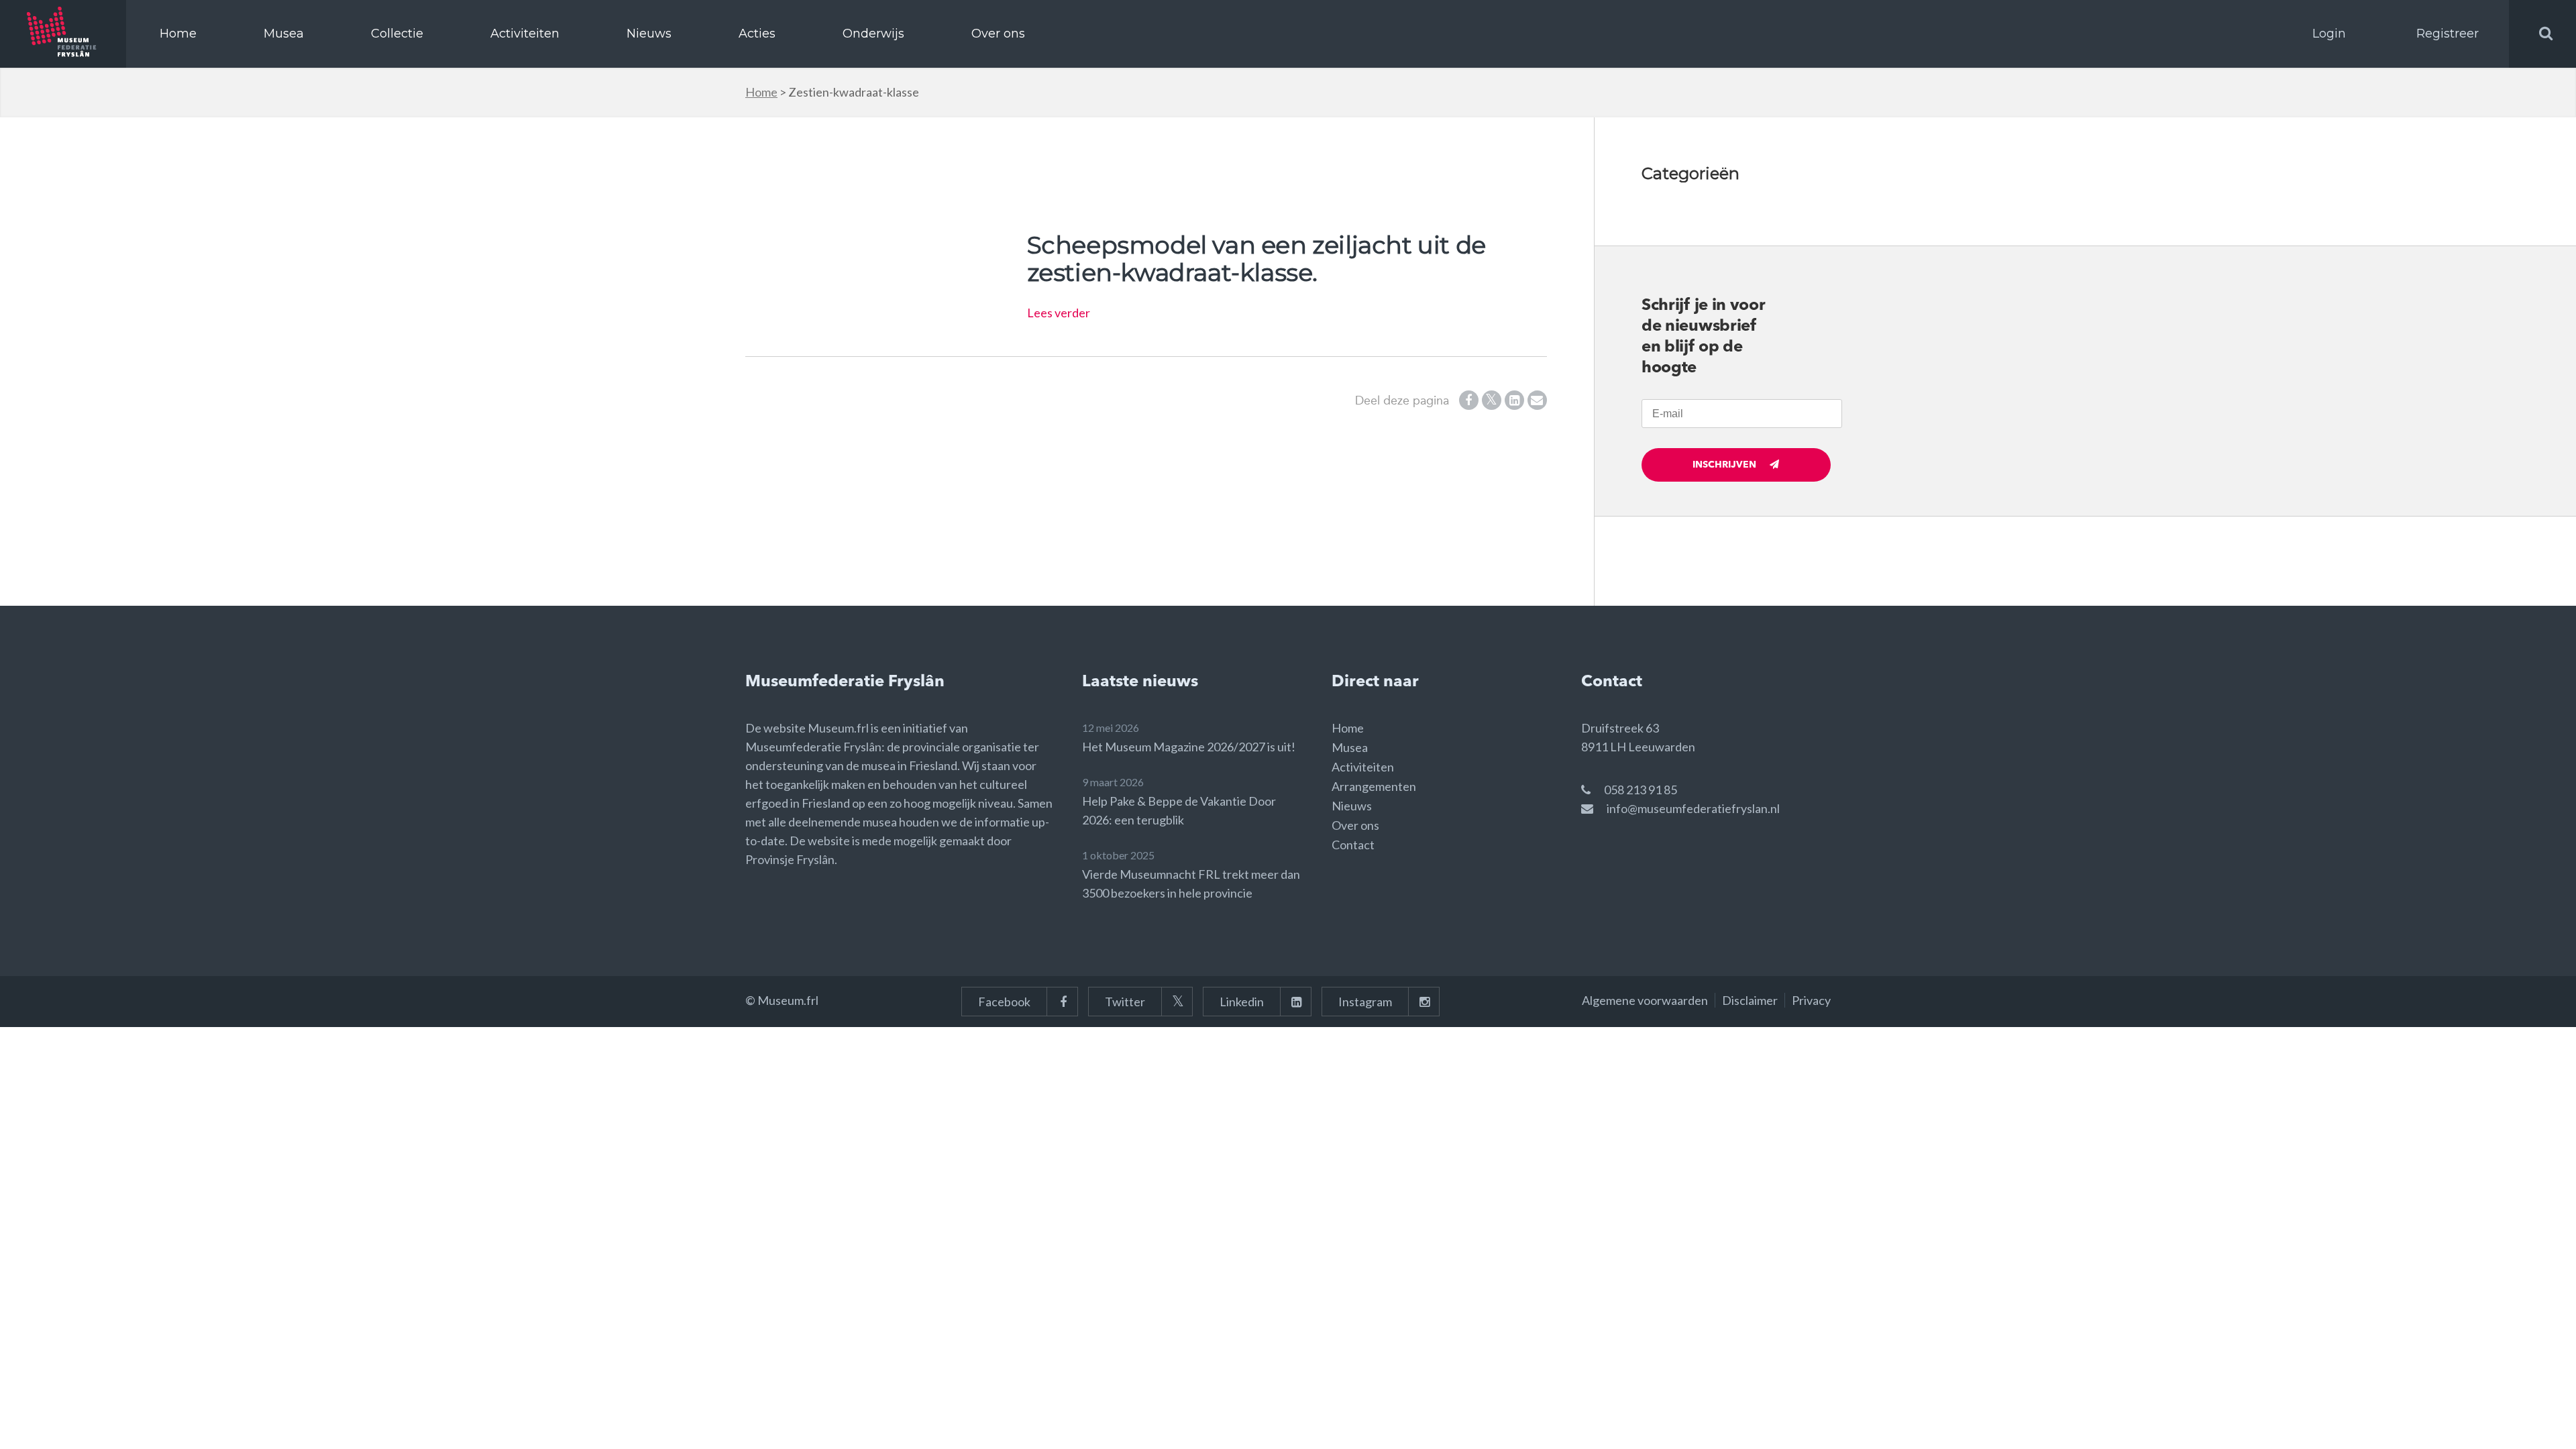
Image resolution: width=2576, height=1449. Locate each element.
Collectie (397, 34)
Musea (284, 34)
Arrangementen (1374, 786)
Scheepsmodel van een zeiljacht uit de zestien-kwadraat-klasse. (1256, 259)
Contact (1353, 845)
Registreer (2448, 34)
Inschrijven (1724, 465)
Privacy (1811, 1000)
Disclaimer (1750, 1000)
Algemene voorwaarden (1645, 1000)
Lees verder (1059, 313)
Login (2329, 34)
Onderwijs (873, 34)
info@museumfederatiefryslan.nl (1693, 808)
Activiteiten (525, 34)
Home (178, 34)
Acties (757, 34)
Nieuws (649, 34)
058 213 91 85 (1641, 790)
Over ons (998, 34)
